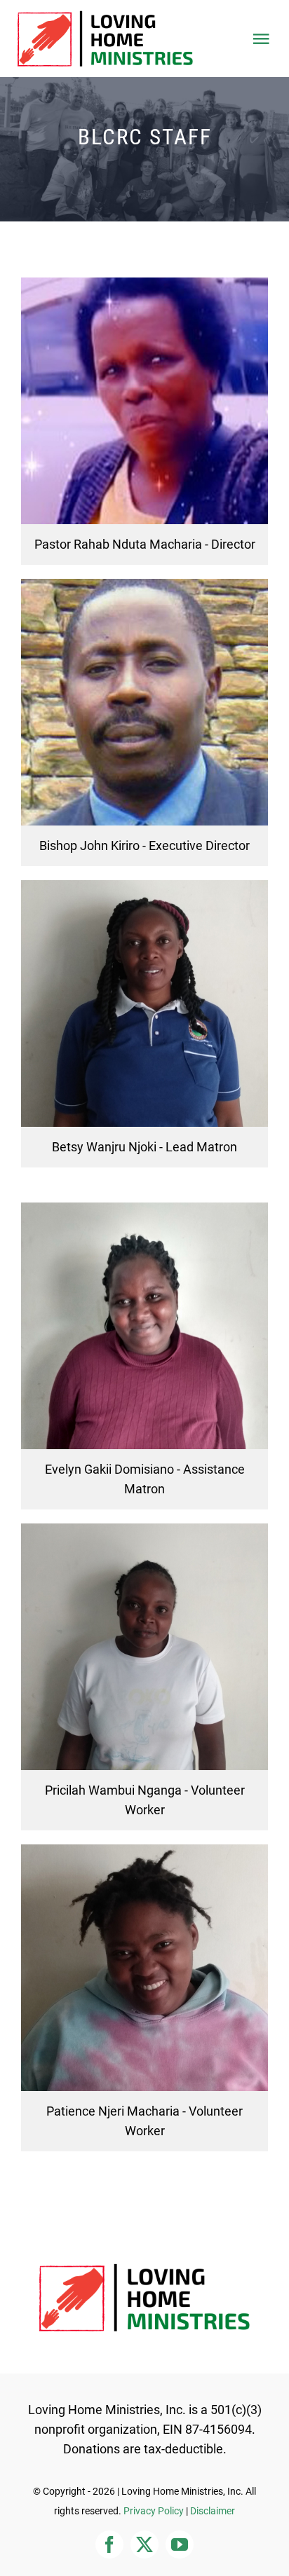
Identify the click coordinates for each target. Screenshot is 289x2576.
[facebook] (109, 2544)
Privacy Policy (154, 2511)
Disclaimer (213, 2511)
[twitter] (144, 2544)
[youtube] (180, 2544)
